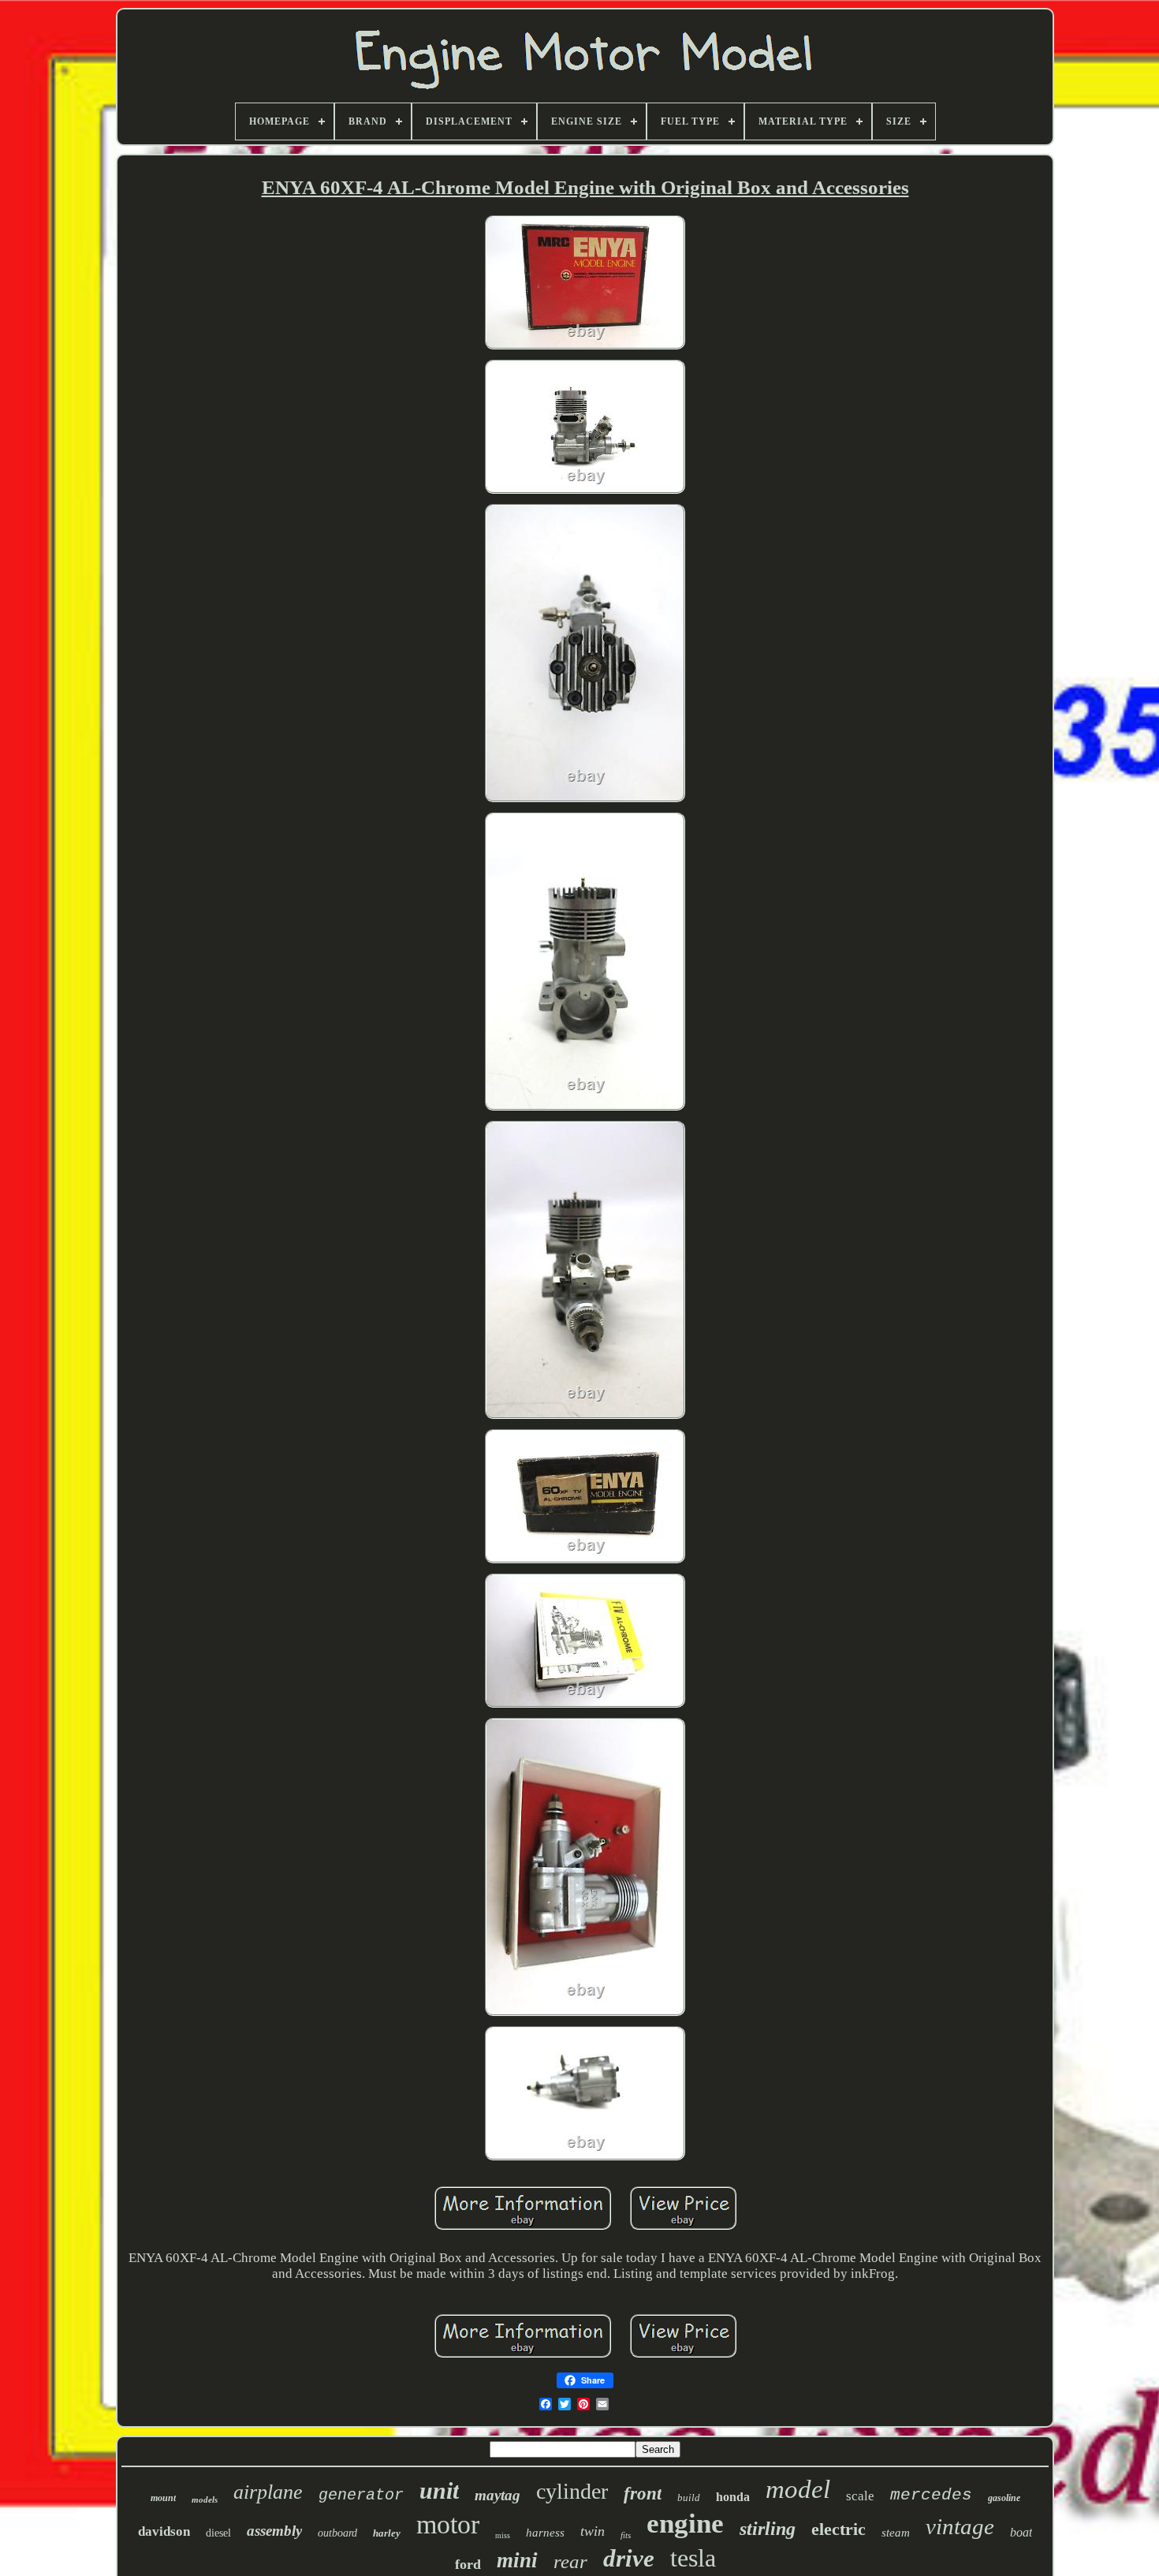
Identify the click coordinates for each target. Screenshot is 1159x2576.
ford (468, 2564)
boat (1021, 2532)
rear (570, 2561)
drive (629, 2558)
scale (860, 2496)
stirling (768, 2529)
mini (517, 2560)
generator (361, 2495)
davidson (164, 2531)
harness (545, 2533)
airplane (268, 2492)
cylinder (572, 2491)
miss (503, 2535)
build (689, 2498)
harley (387, 2533)
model (798, 2489)
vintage (960, 2526)
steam (896, 2533)
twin (593, 2531)
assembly (274, 2531)
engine (685, 2524)
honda (733, 2497)
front (643, 2494)
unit (439, 2490)
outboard (337, 2533)
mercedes (931, 2495)
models (205, 2499)
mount (163, 2498)
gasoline (1004, 2498)
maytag (498, 2495)
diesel (218, 2533)
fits (626, 2535)
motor (448, 2524)
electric (839, 2529)
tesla (693, 2558)
